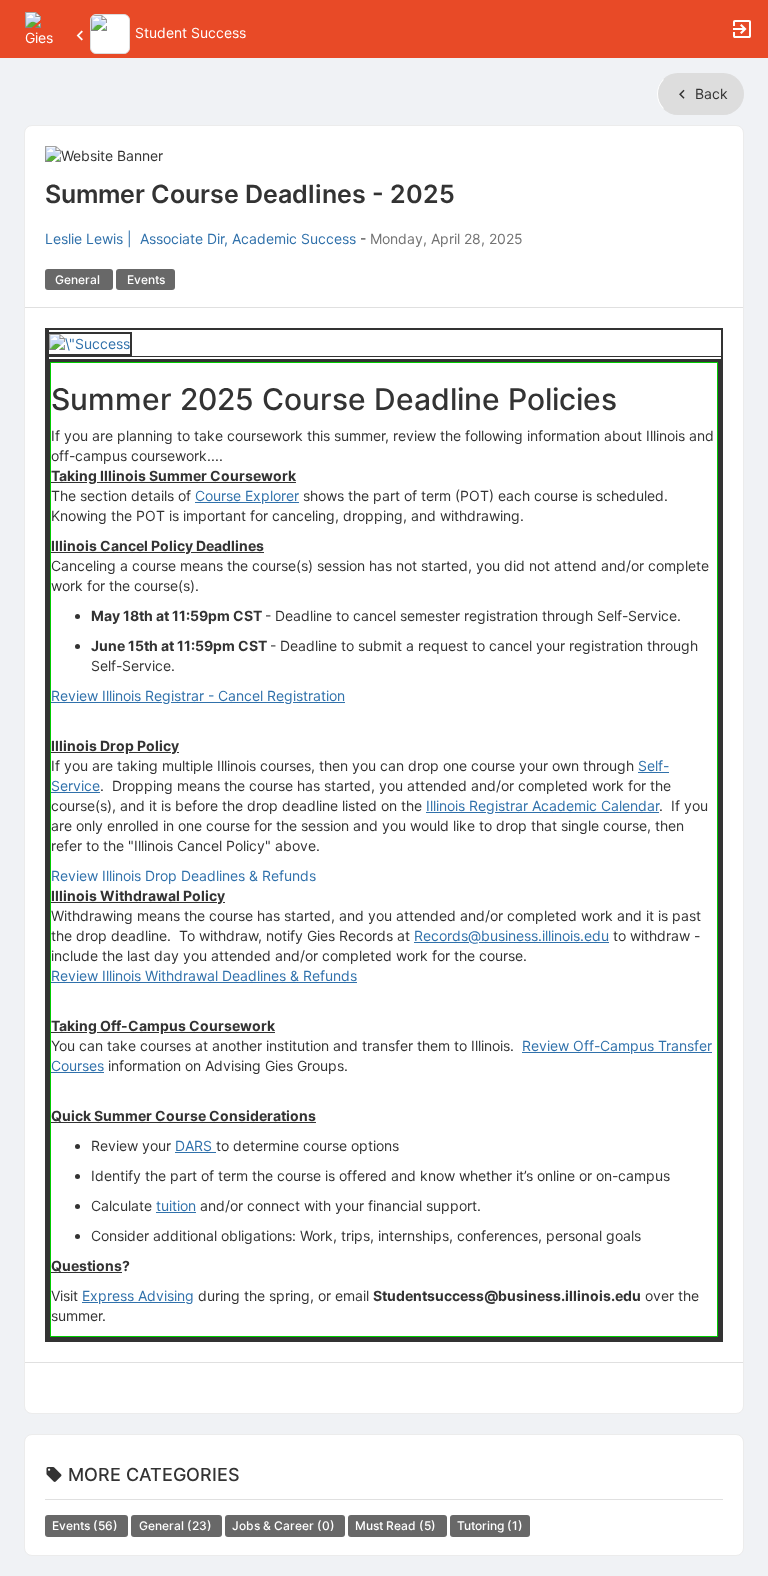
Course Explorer (247, 495)
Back (709, 93)
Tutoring (490, 1525)
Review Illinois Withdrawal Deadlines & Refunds (204, 975)
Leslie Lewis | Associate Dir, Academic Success (200, 238)
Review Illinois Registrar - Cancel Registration (198, 695)
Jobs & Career (285, 1525)
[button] (42, 27)
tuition (176, 1205)
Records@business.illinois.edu (511, 935)
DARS (195, 1145)
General (177, 1525)
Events (86, 1525)
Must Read (397, 1525)
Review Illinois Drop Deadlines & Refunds (183, 875)
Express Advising (138, 1295)
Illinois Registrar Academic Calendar (542, 805)
